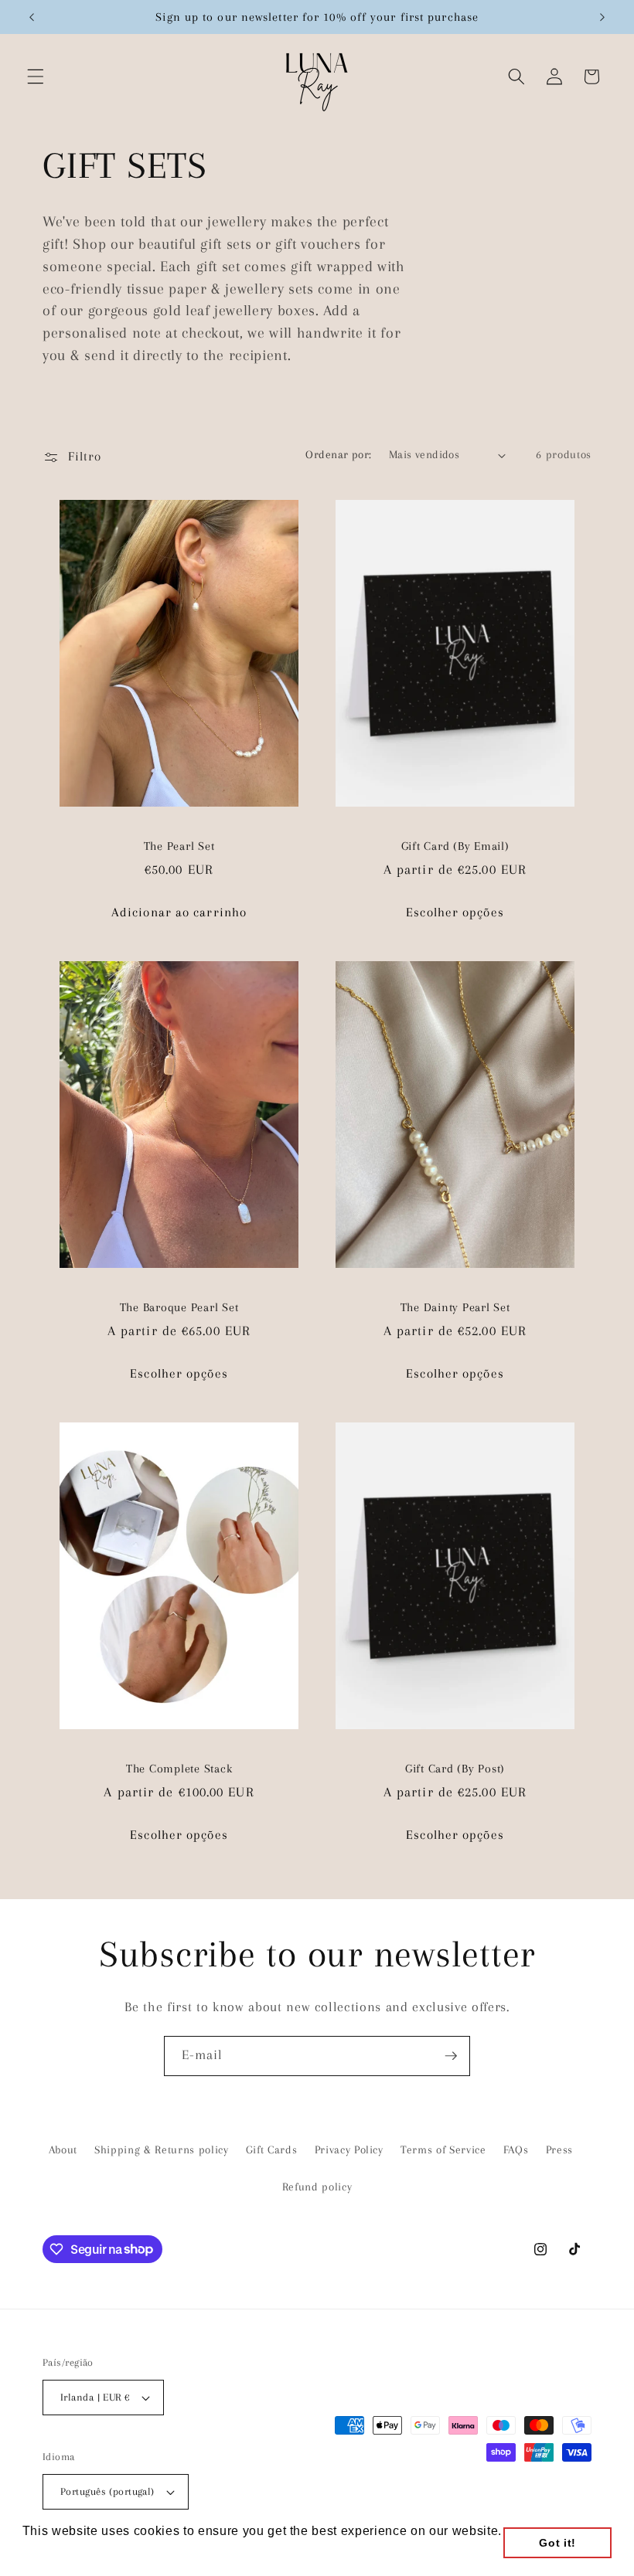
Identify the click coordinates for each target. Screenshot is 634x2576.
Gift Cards (272, 2150)
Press (559, 2150)
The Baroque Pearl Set (179, 1307)
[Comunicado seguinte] (602, 17)
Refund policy (317, 2187)
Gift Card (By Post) (455, 1769)
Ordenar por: (338, 455)
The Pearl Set (179, 846)
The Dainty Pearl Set (455, 1307)
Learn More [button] (59, 2552)
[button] (36, 76)
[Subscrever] (451, 2056)
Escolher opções (455, 912)
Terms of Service (443, 2150)
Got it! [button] (557, 2543)
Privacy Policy (349, 2150)
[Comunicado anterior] (32, 17)
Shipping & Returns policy (162, 2150)
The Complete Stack (179, 1769)
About (63, 2150)
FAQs (516, 2150)
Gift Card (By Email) (455, 846)
